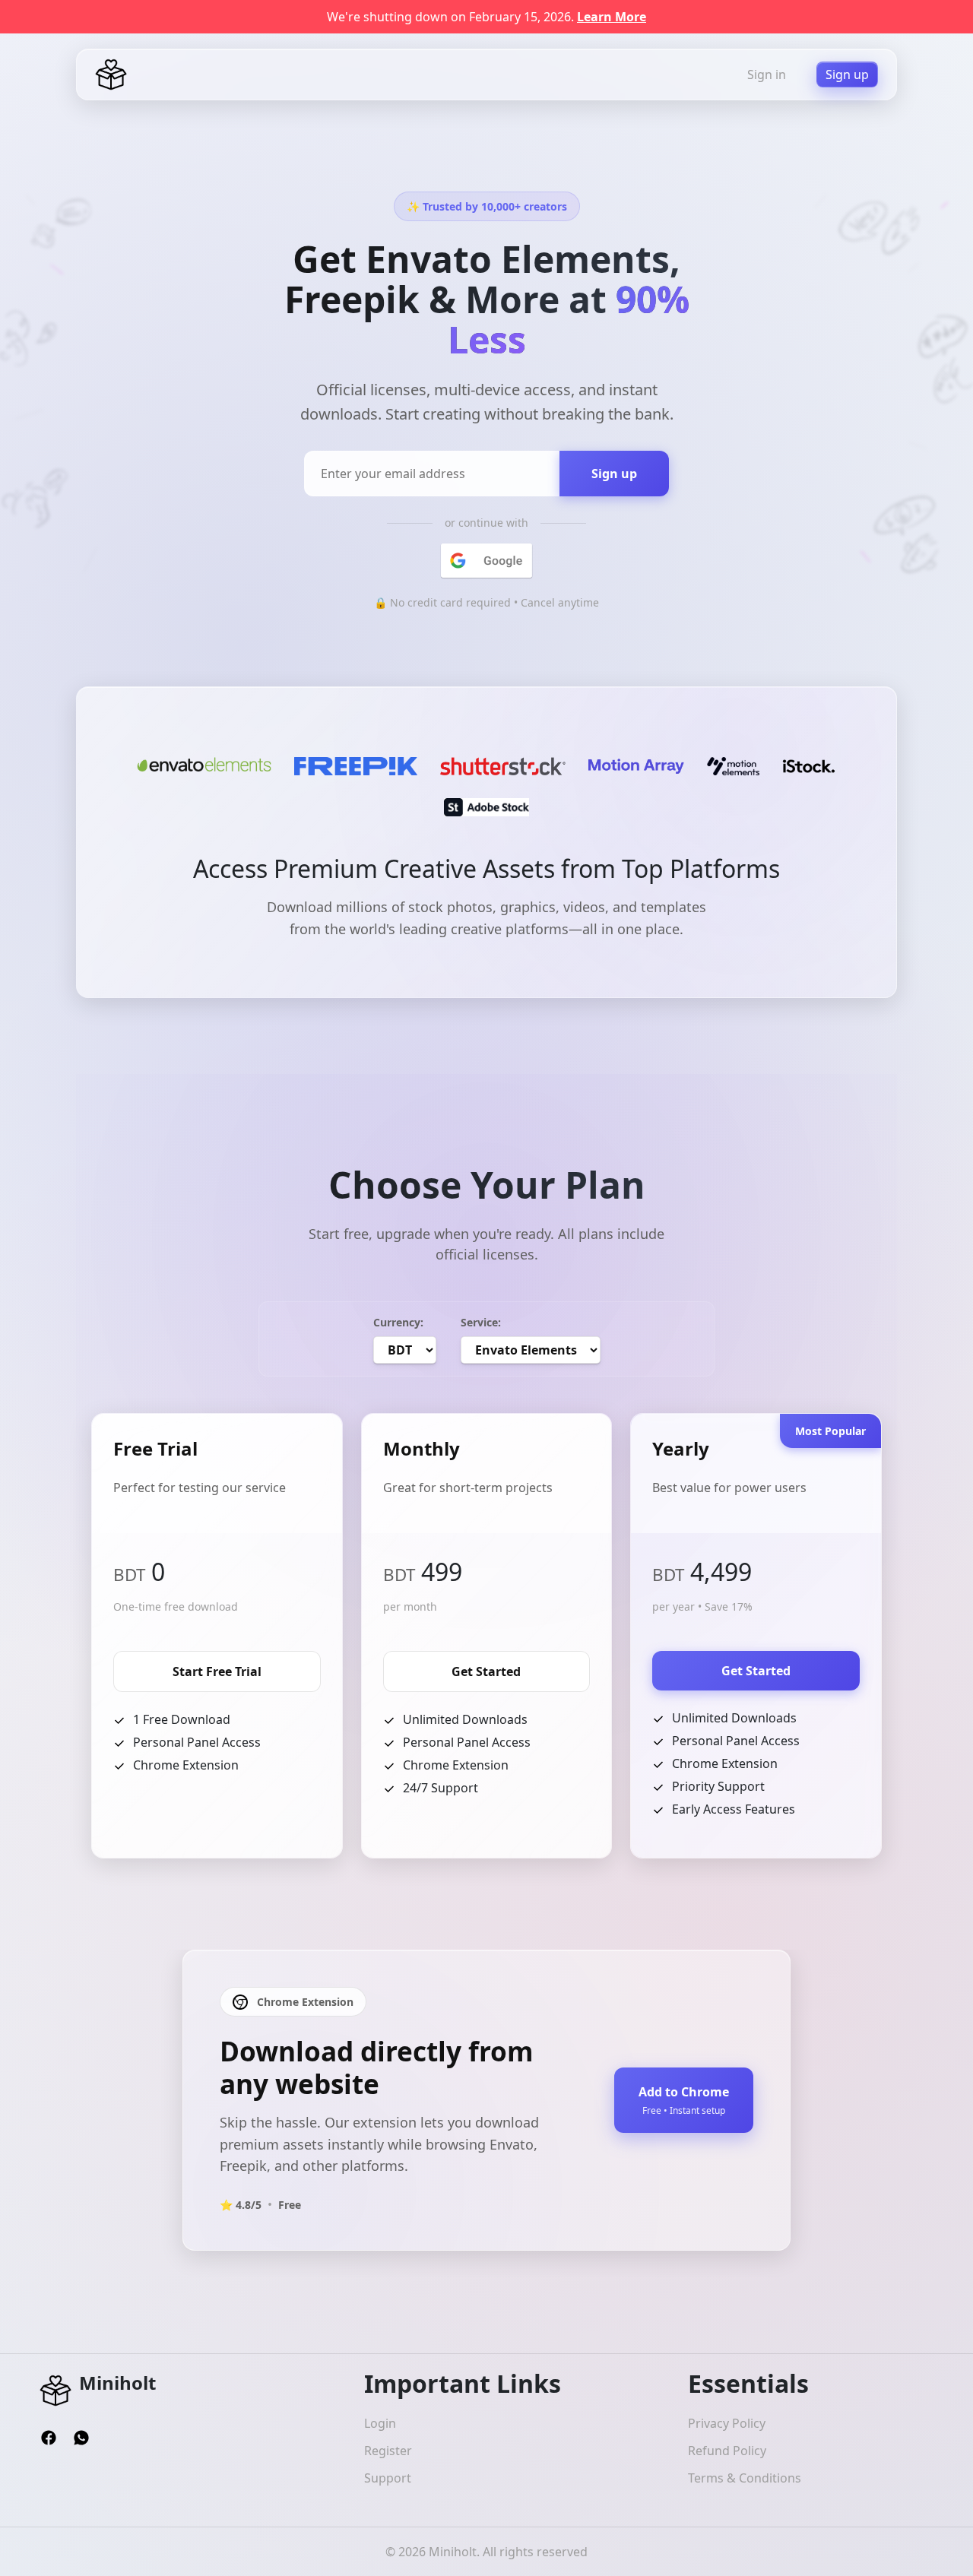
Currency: (398, 1322)
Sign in (767, 74)
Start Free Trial (217, 1671)
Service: (481, 1322)
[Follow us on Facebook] (50, 2436)
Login (380, 2423)
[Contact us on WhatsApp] (81, 2436)
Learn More (612, 17)
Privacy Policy (727, 2423)
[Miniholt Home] (111, 73)
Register (388, 2451)
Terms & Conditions (745, 2478)
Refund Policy (727, 2451)
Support (388, 2478)
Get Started (486, 1671)
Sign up (847, 74)
